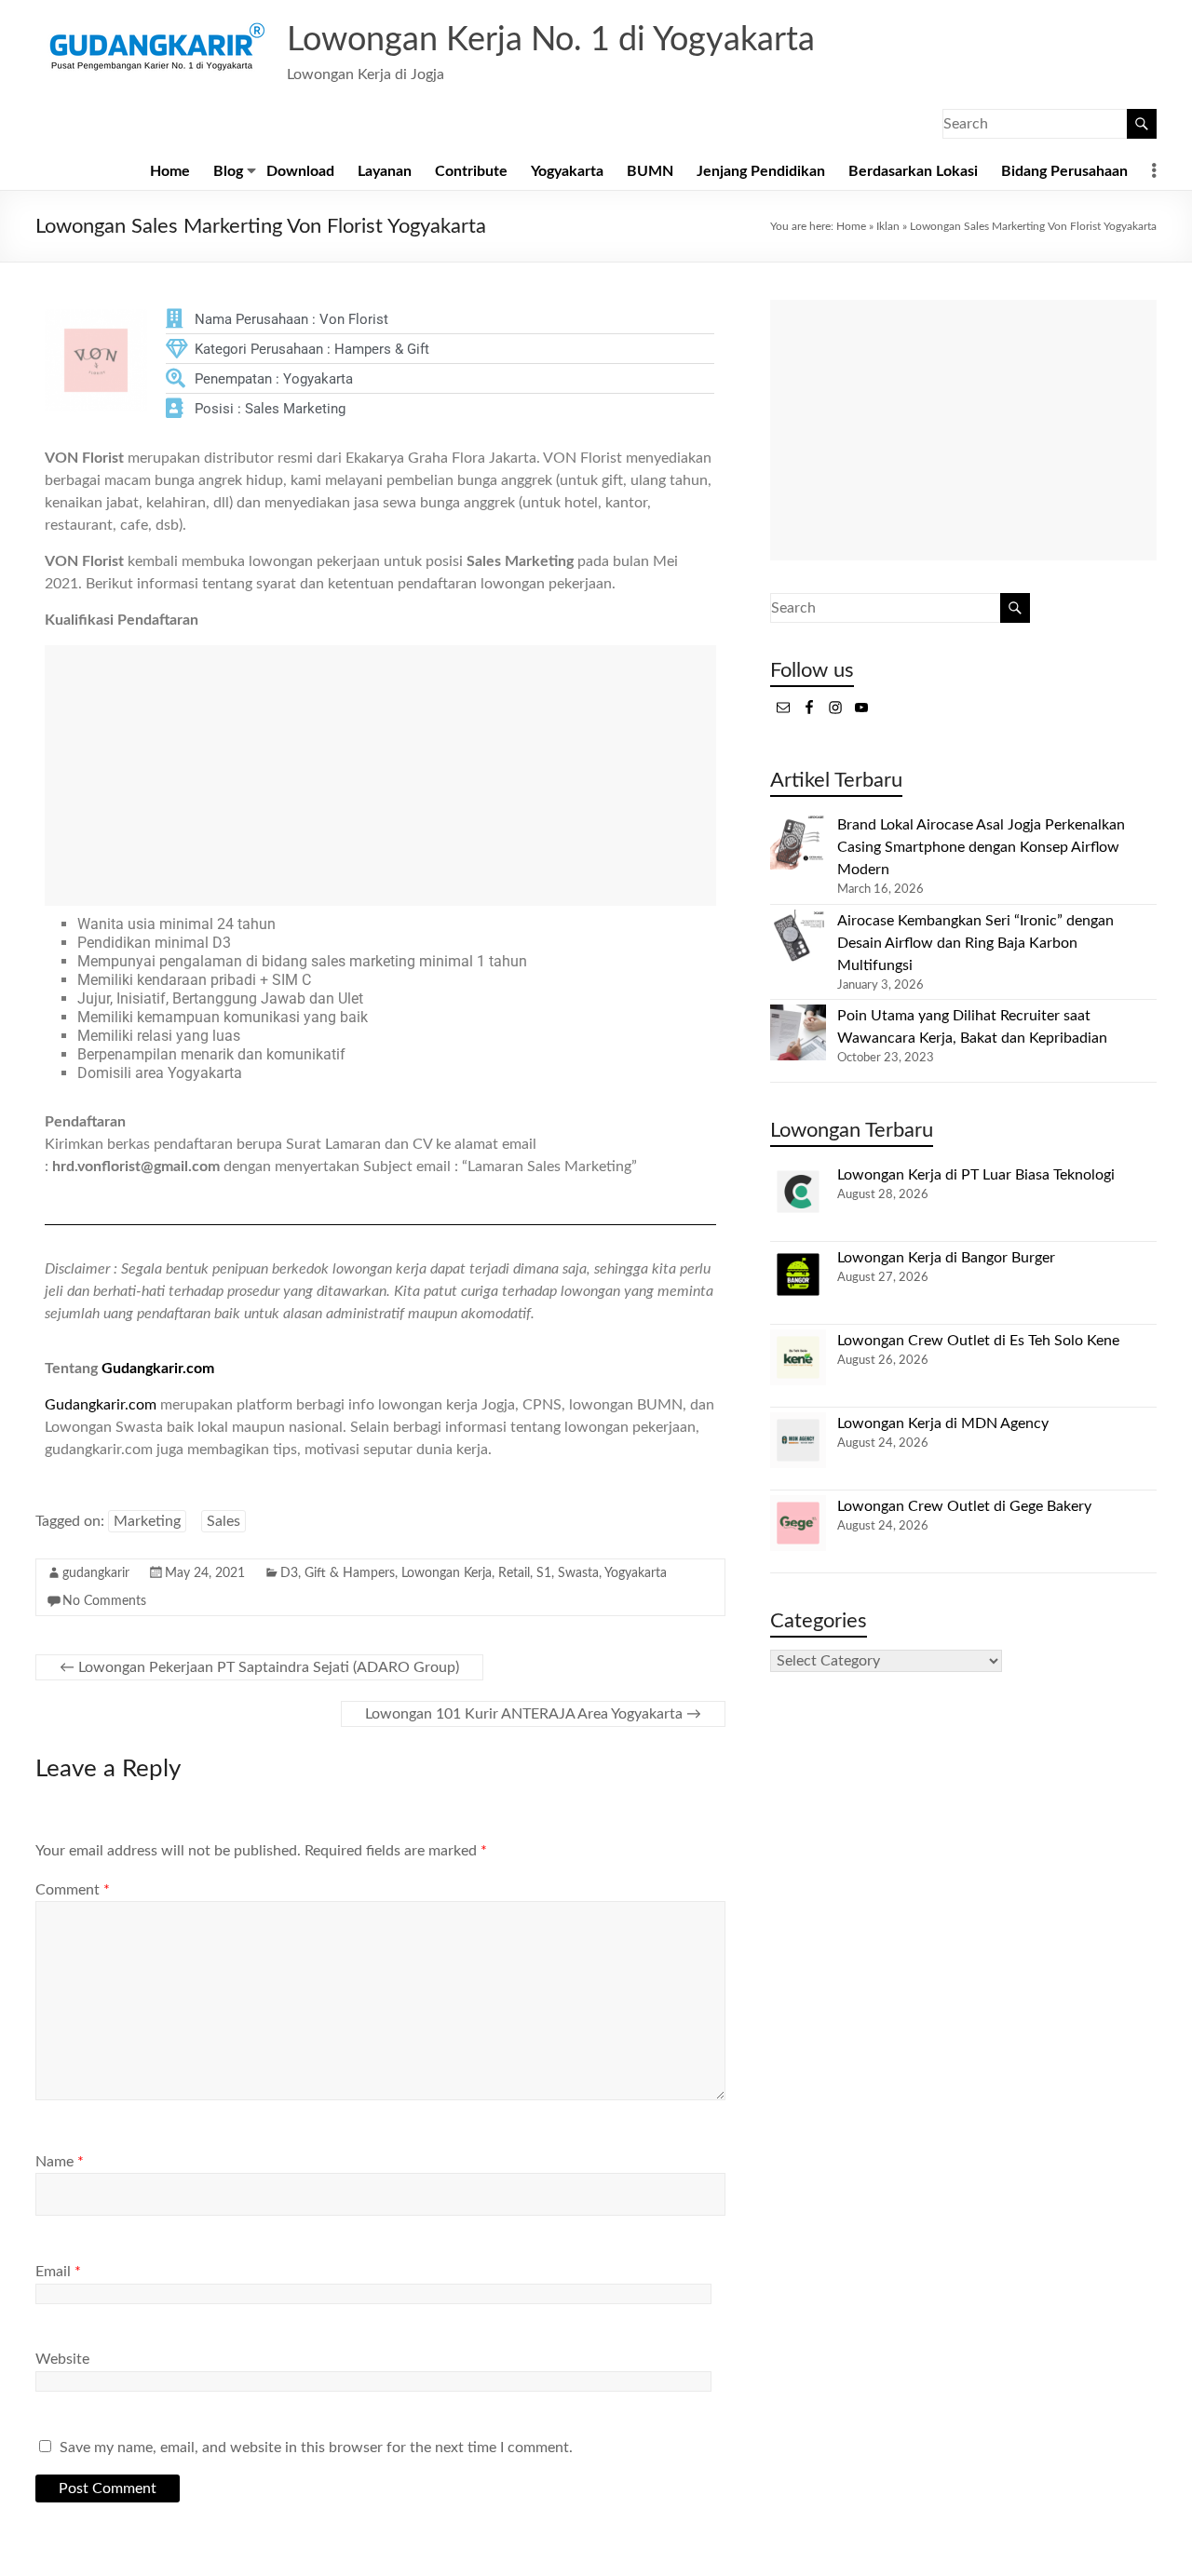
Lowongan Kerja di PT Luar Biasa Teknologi (976, 1175)
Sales (223, 1521)
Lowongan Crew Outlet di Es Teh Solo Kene (978, 1341)
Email (58, 2272)
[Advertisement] (380, 775)
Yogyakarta (567, 171)
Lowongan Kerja (447, 1573)
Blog (228, 171)
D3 (289, 1573)
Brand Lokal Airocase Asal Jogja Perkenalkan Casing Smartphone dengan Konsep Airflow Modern (981, 847)
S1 (544, 1573)
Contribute (471, 171)
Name (60, 2162)
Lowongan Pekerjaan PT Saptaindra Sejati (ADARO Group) (259, 1667)
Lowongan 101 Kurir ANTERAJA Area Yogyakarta (533, 1714)
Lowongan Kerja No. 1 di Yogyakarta (551, 40)
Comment (73, 1890)
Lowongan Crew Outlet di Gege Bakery (964, 1506)
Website (62, 2359)
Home (170, 171)
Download (300, 171)
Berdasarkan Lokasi (913, 171)
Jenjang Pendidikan (761, 171)
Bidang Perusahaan (1064, 171)
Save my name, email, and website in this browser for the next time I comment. (316, 2448)
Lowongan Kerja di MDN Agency (943, 1423)
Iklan (888, 226)
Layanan (385, 171)
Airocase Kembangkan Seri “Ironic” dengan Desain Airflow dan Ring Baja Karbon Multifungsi (975, 943)
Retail (514, 1573)
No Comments (104, 1601)
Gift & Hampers (350, 1573)
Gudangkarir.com (158, 1369)
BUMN (650, 171)
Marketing (147, 1521)
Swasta (578, 1573)
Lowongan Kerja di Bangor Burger (946, 1258)
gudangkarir (96, 1573)
